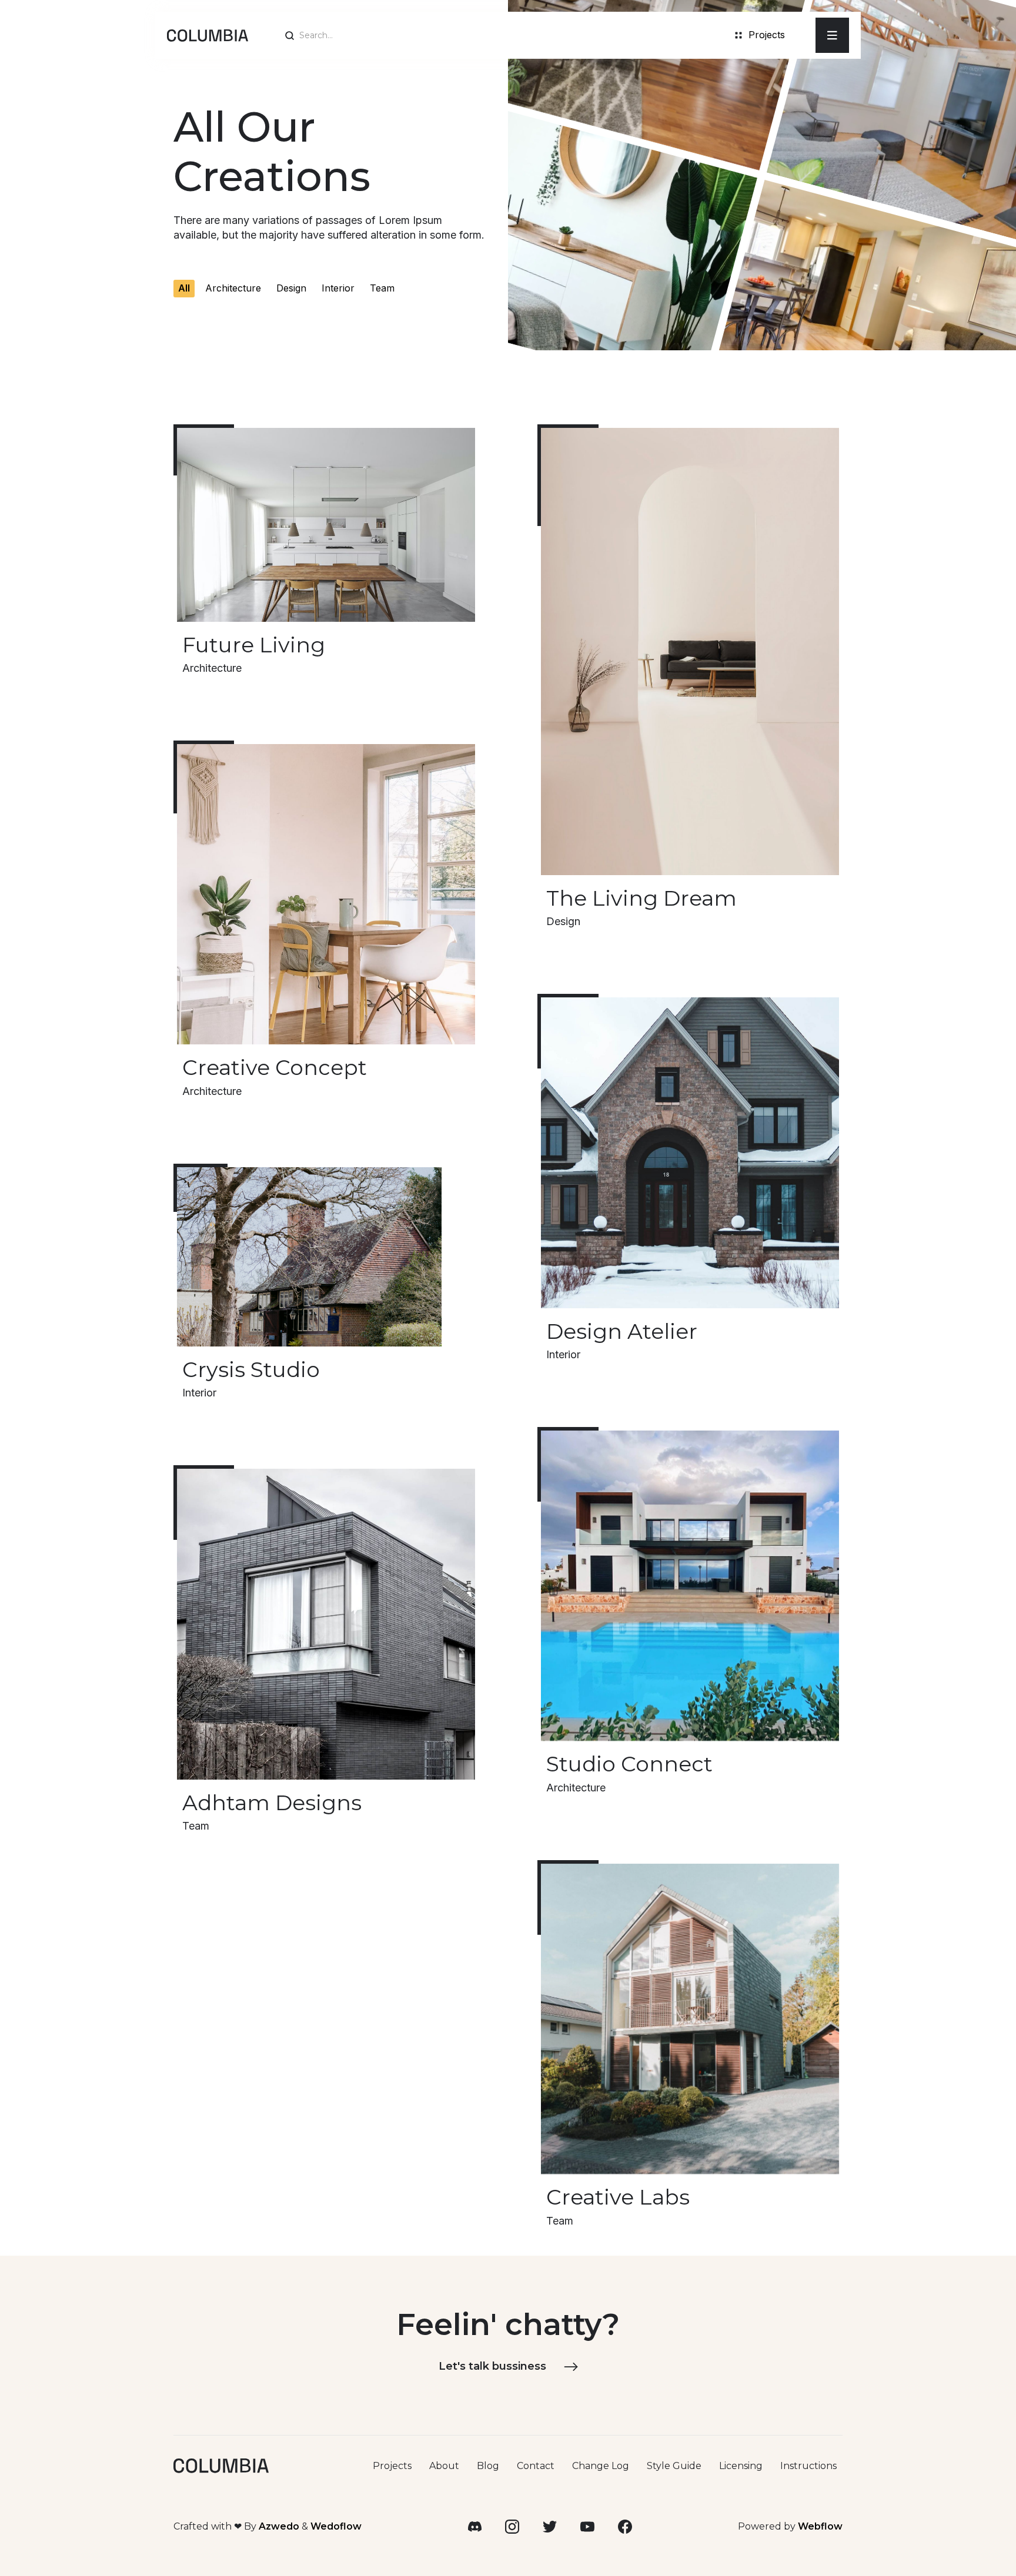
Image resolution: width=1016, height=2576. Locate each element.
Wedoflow (336, 2526)
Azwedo (279, 2526)
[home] (208, 35)
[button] (832, 35)
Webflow (820, 2526)
